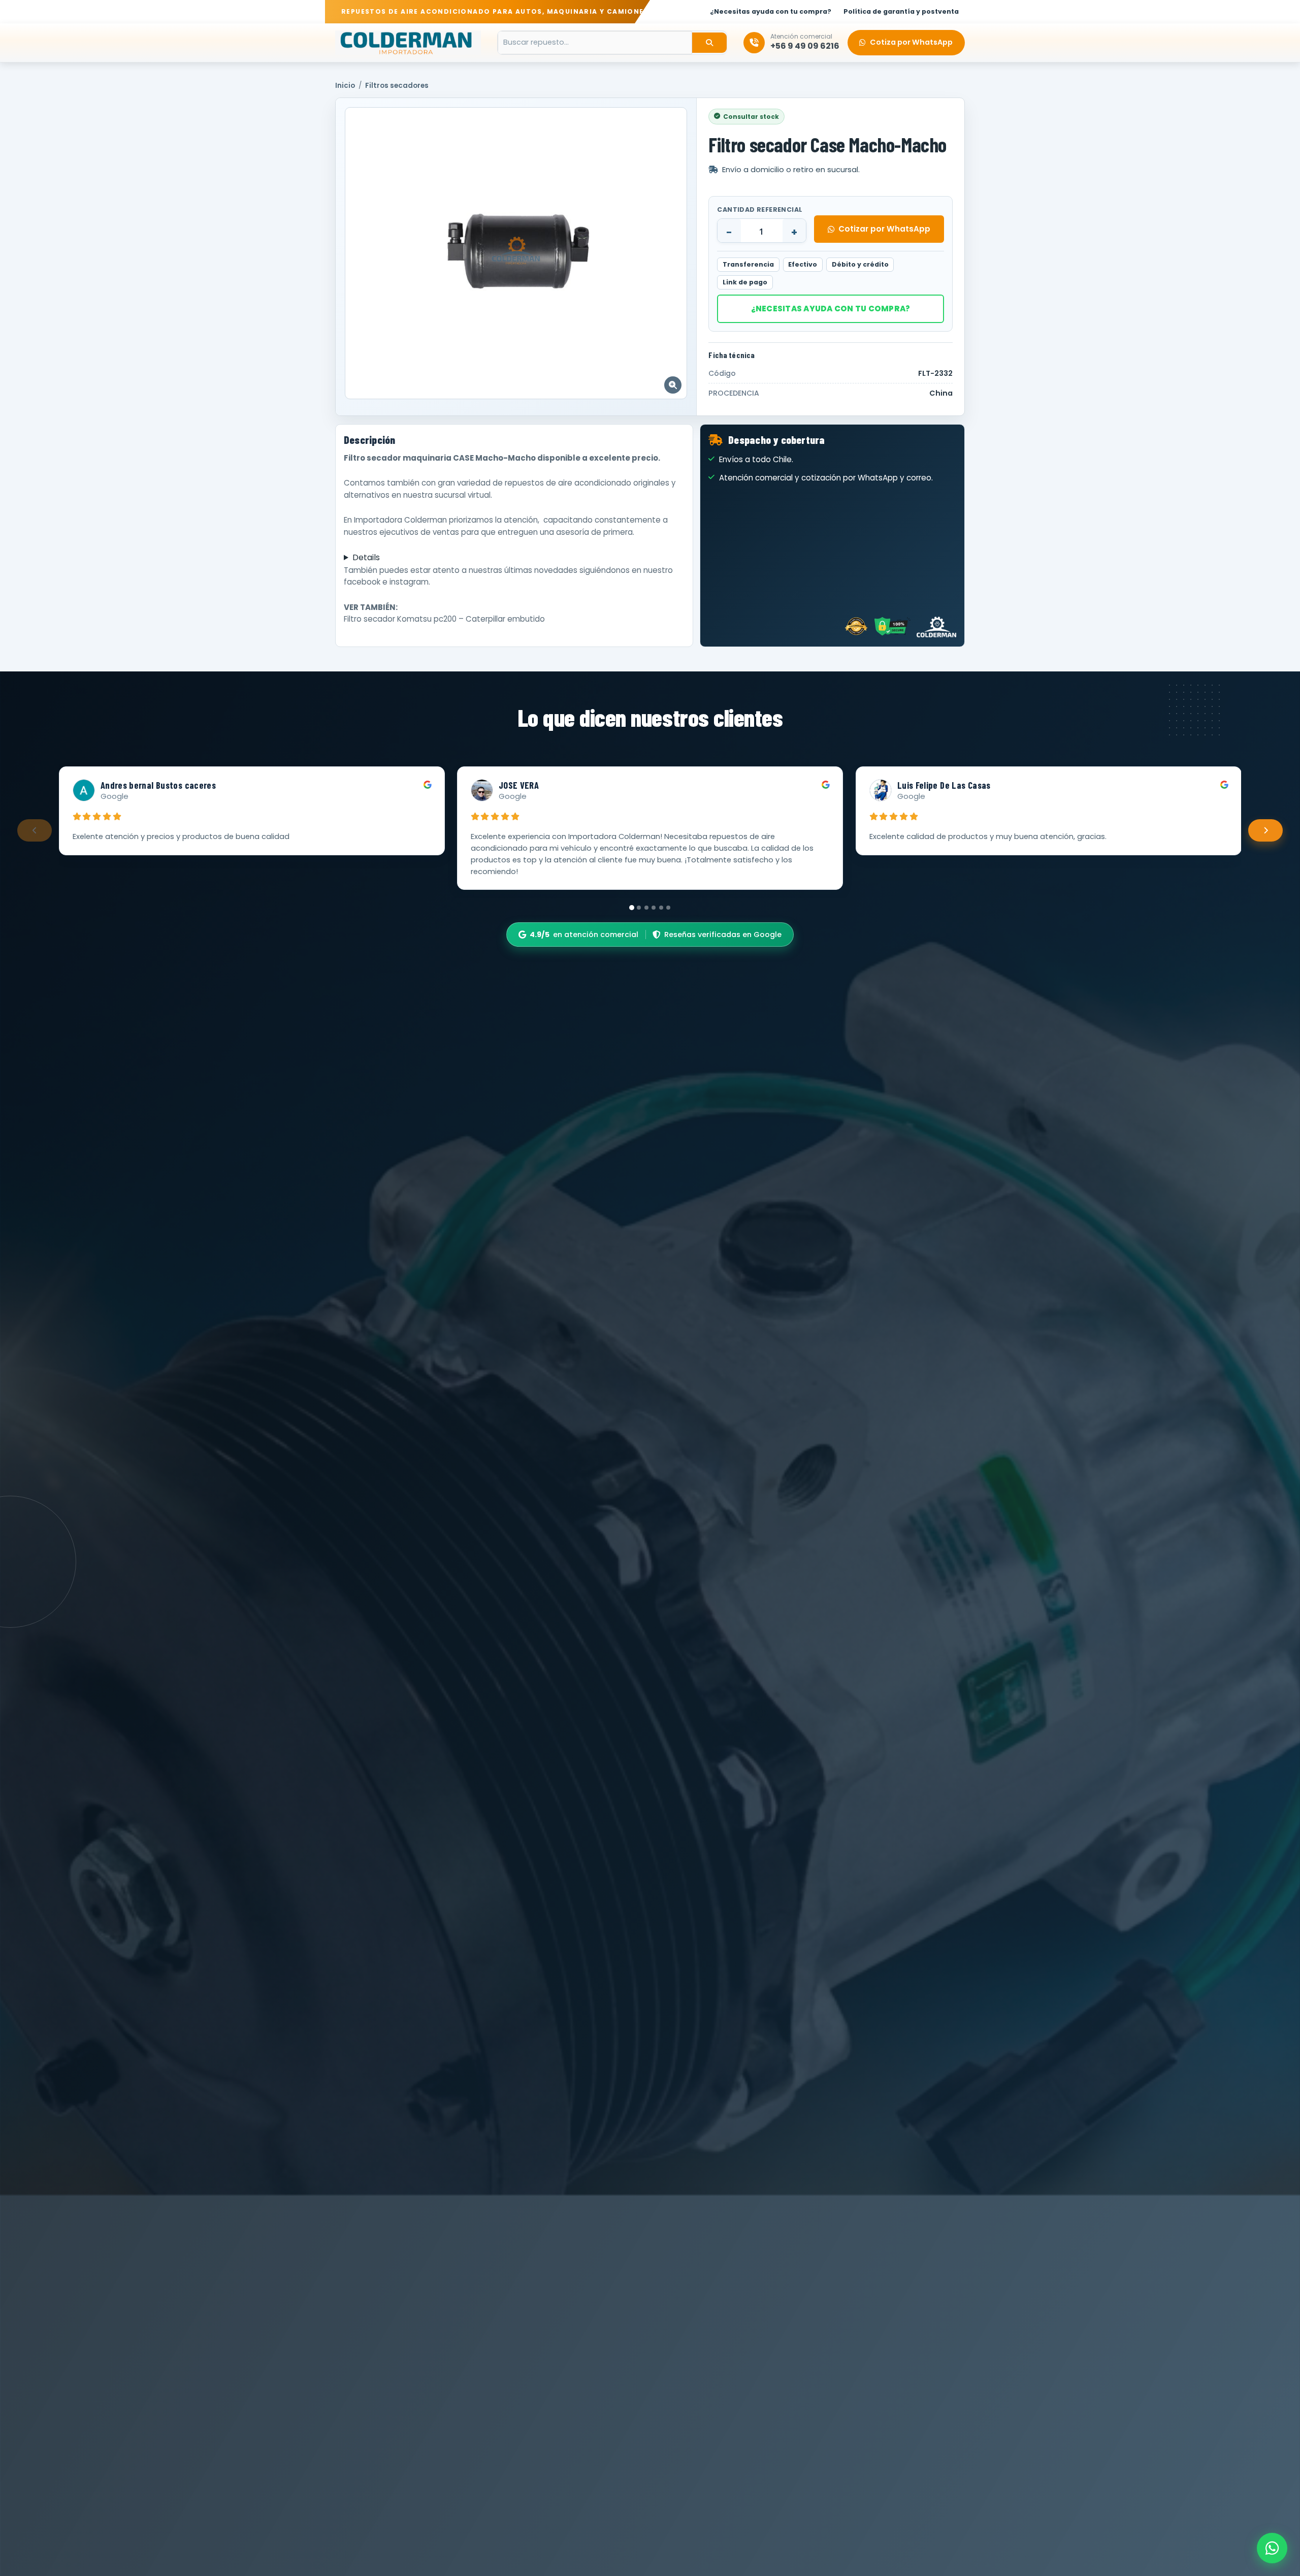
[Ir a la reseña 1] (632, 908)
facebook (362, 582)
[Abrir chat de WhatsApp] (1272, 2548)
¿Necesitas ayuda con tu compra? (831, 309)
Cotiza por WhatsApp (911, 42)
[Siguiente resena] (1265, 830)
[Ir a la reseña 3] (646, 908)
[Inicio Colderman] (408, 43)
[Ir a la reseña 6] (668, 908)
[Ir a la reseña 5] (661, 908)
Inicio (345, 86)
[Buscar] (709, 43)
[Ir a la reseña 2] (639, 908)
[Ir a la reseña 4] (654, 908)
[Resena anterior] (35, 830)
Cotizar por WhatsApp (884, 229)
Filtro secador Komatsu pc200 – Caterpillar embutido (444, 619)
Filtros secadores (397, 86)
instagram (409, 582)
